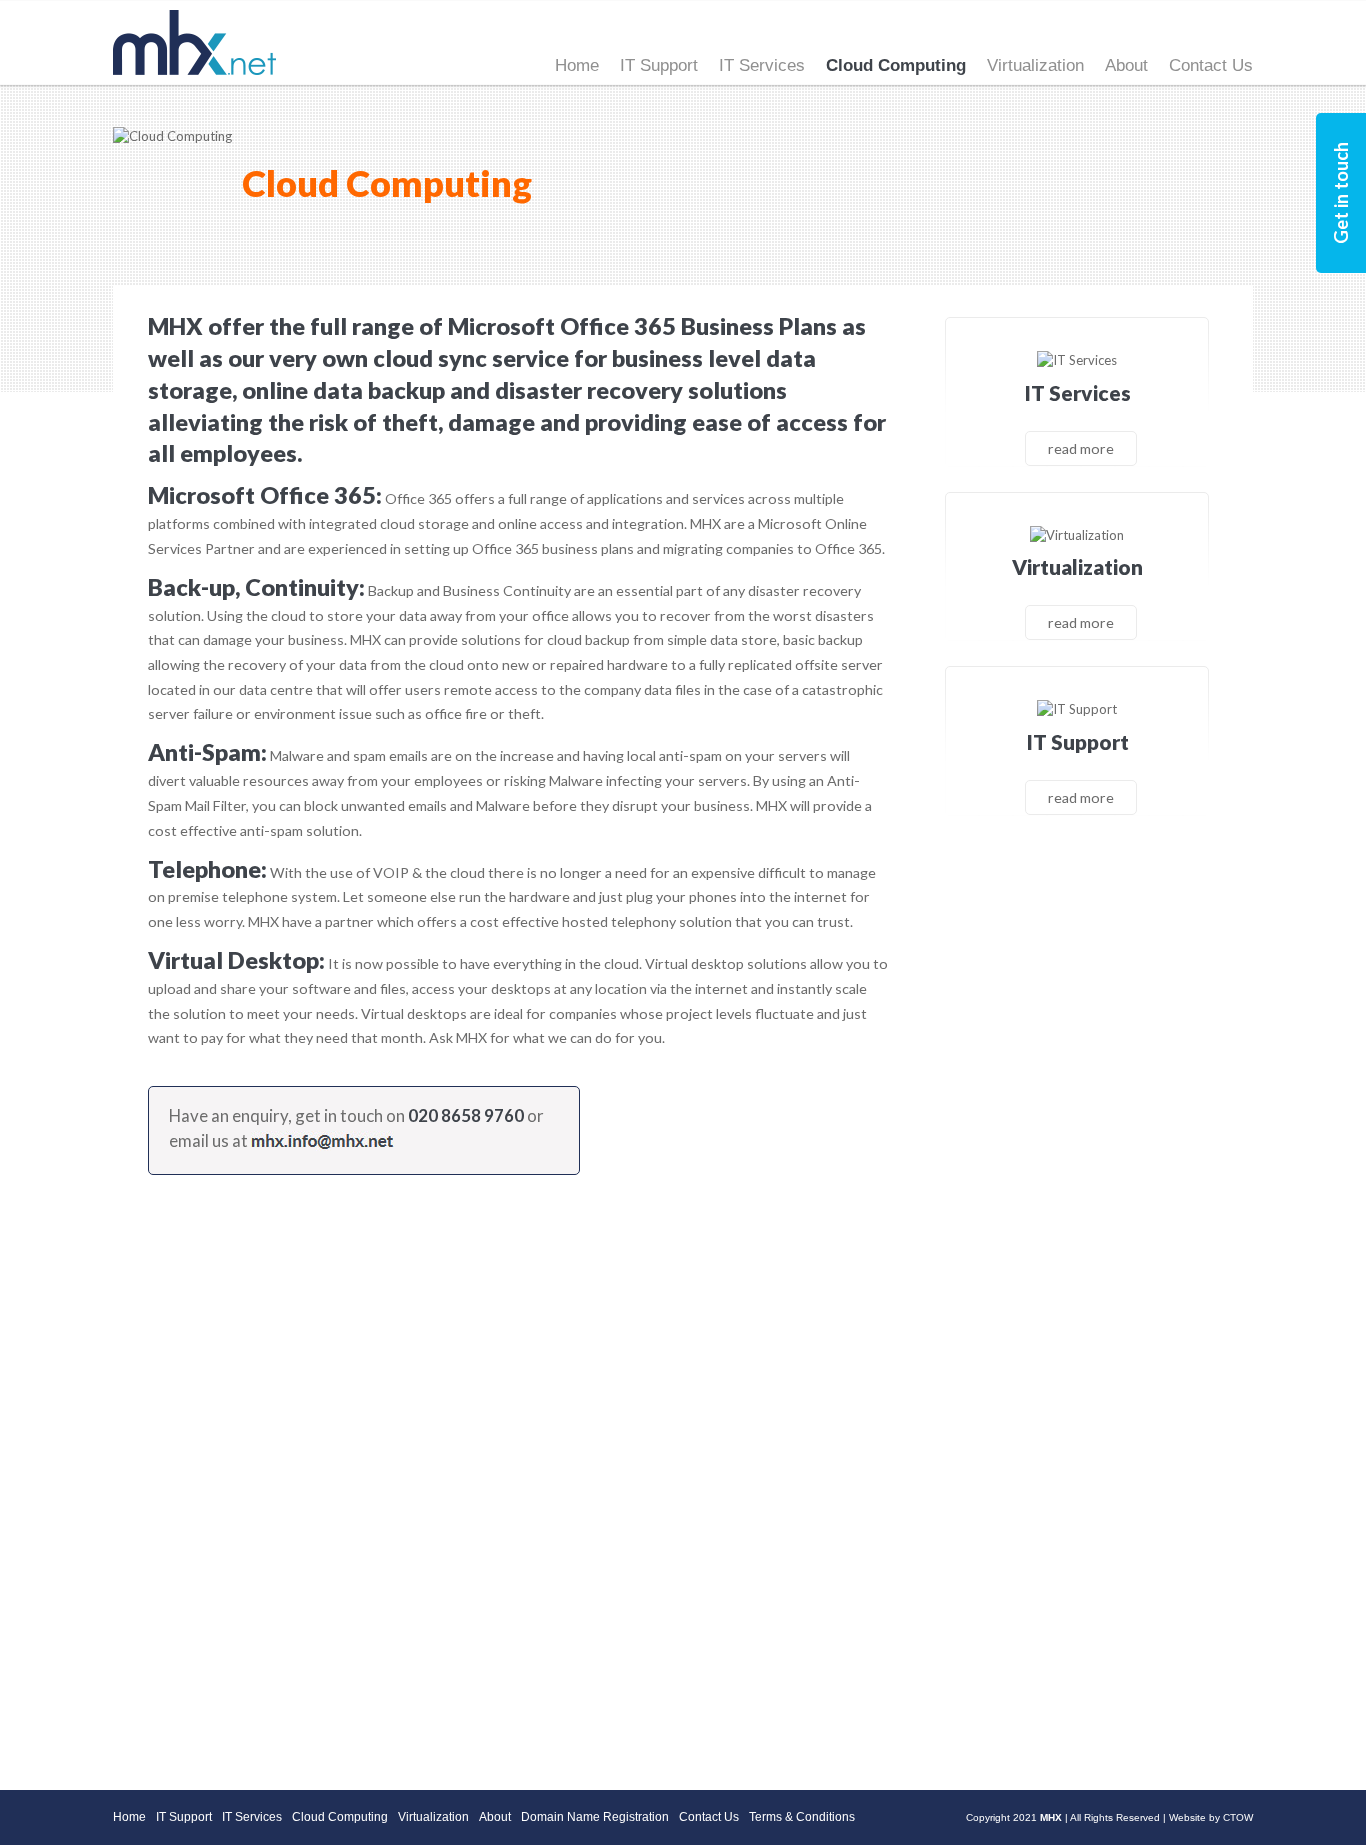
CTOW (1238, 1817)
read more (1081, 448)
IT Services (762, 65)
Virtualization (1035, 65)
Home (577, 65)
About (1126, 65)
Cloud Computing (896, 65)
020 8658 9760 (466, 1115)
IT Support (659, 65)
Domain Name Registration (595, 1817)
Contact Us (1211, 65)
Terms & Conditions (802, 1817)
